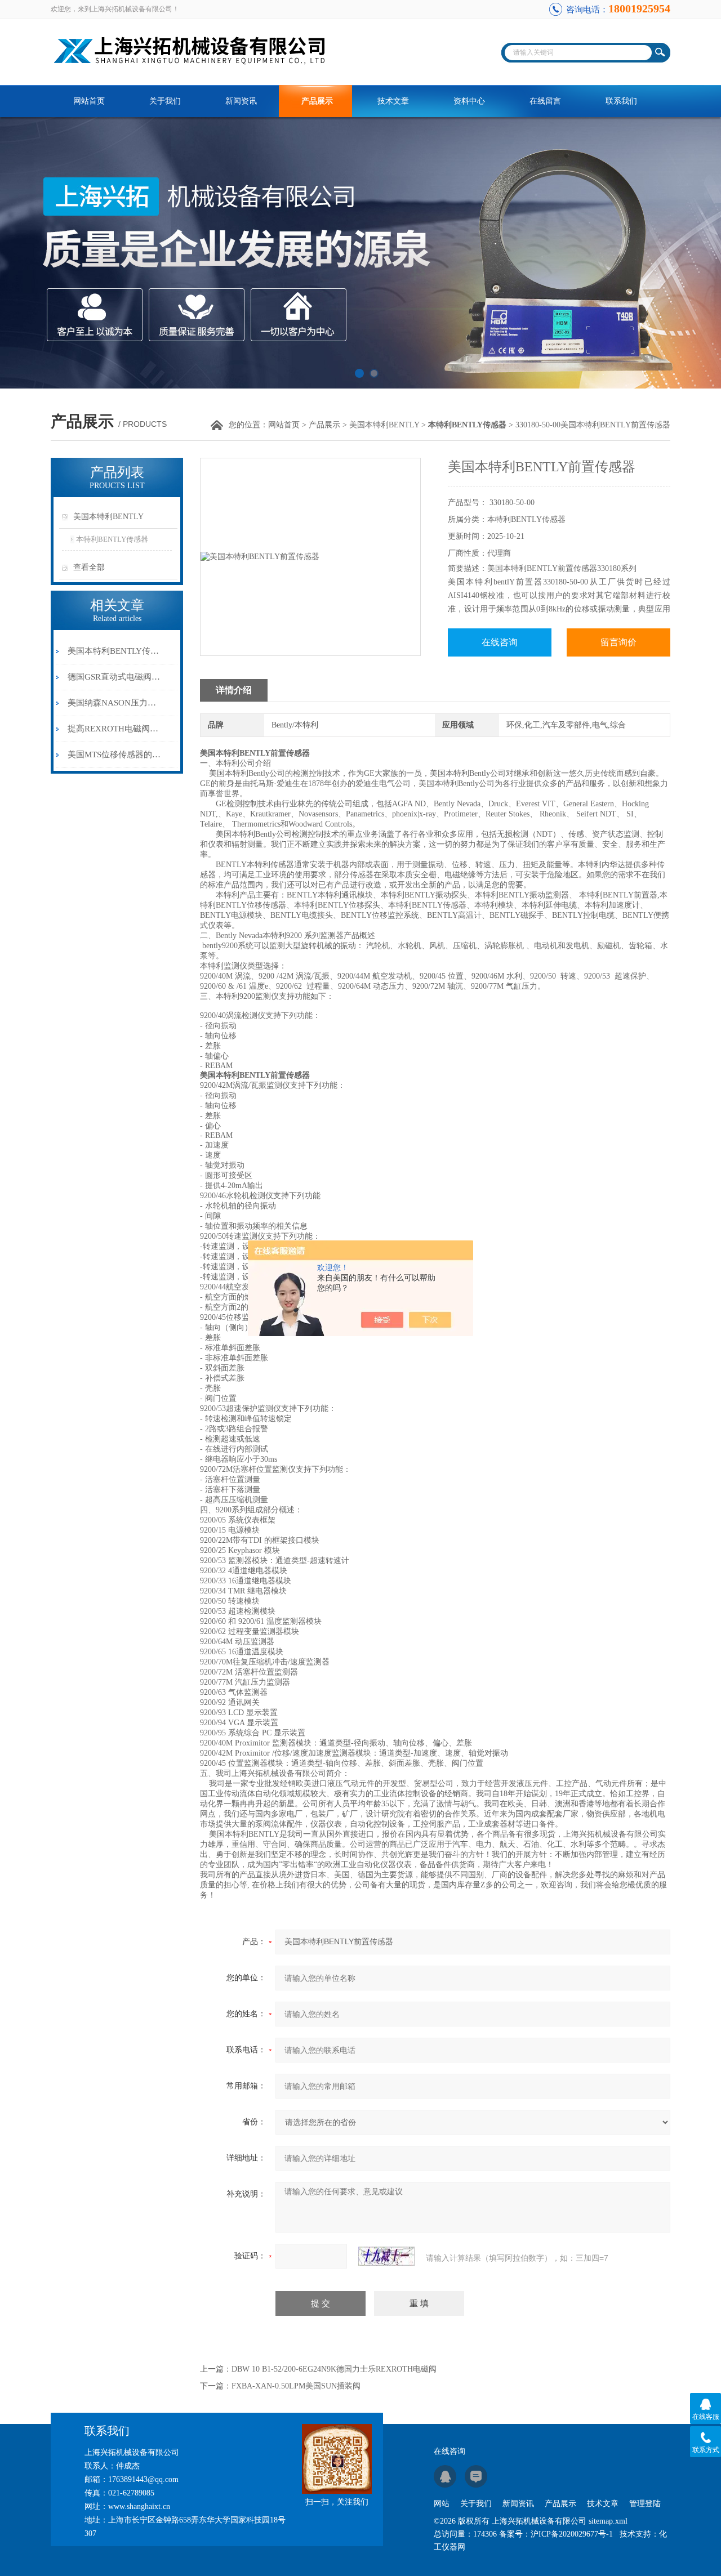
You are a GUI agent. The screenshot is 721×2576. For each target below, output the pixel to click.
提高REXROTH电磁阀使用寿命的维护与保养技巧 (115, 729)
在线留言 (545, 101)
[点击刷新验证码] (386, 2256)
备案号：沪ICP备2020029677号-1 (556, 2534)
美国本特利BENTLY (384, 425)
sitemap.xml (608, 2521)
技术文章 (393, 101)
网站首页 (89, 101)
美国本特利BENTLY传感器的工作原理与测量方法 (115, 651)
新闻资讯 (241, 101)
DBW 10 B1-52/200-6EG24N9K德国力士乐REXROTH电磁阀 (334, 2369)
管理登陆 (645, 2504)
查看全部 (89, 567)
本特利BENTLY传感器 (112, 539)
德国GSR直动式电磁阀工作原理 (115, 677)
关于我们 (165, 101)
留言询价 (618, 642)
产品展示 (317, 101)
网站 (442, 2504)
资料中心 (469, 101)
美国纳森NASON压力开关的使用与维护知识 (115, 703)
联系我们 (621, 101)
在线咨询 (500, 642)
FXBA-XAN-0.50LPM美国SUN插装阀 (296, 2386)
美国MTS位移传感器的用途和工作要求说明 (115, 755)
